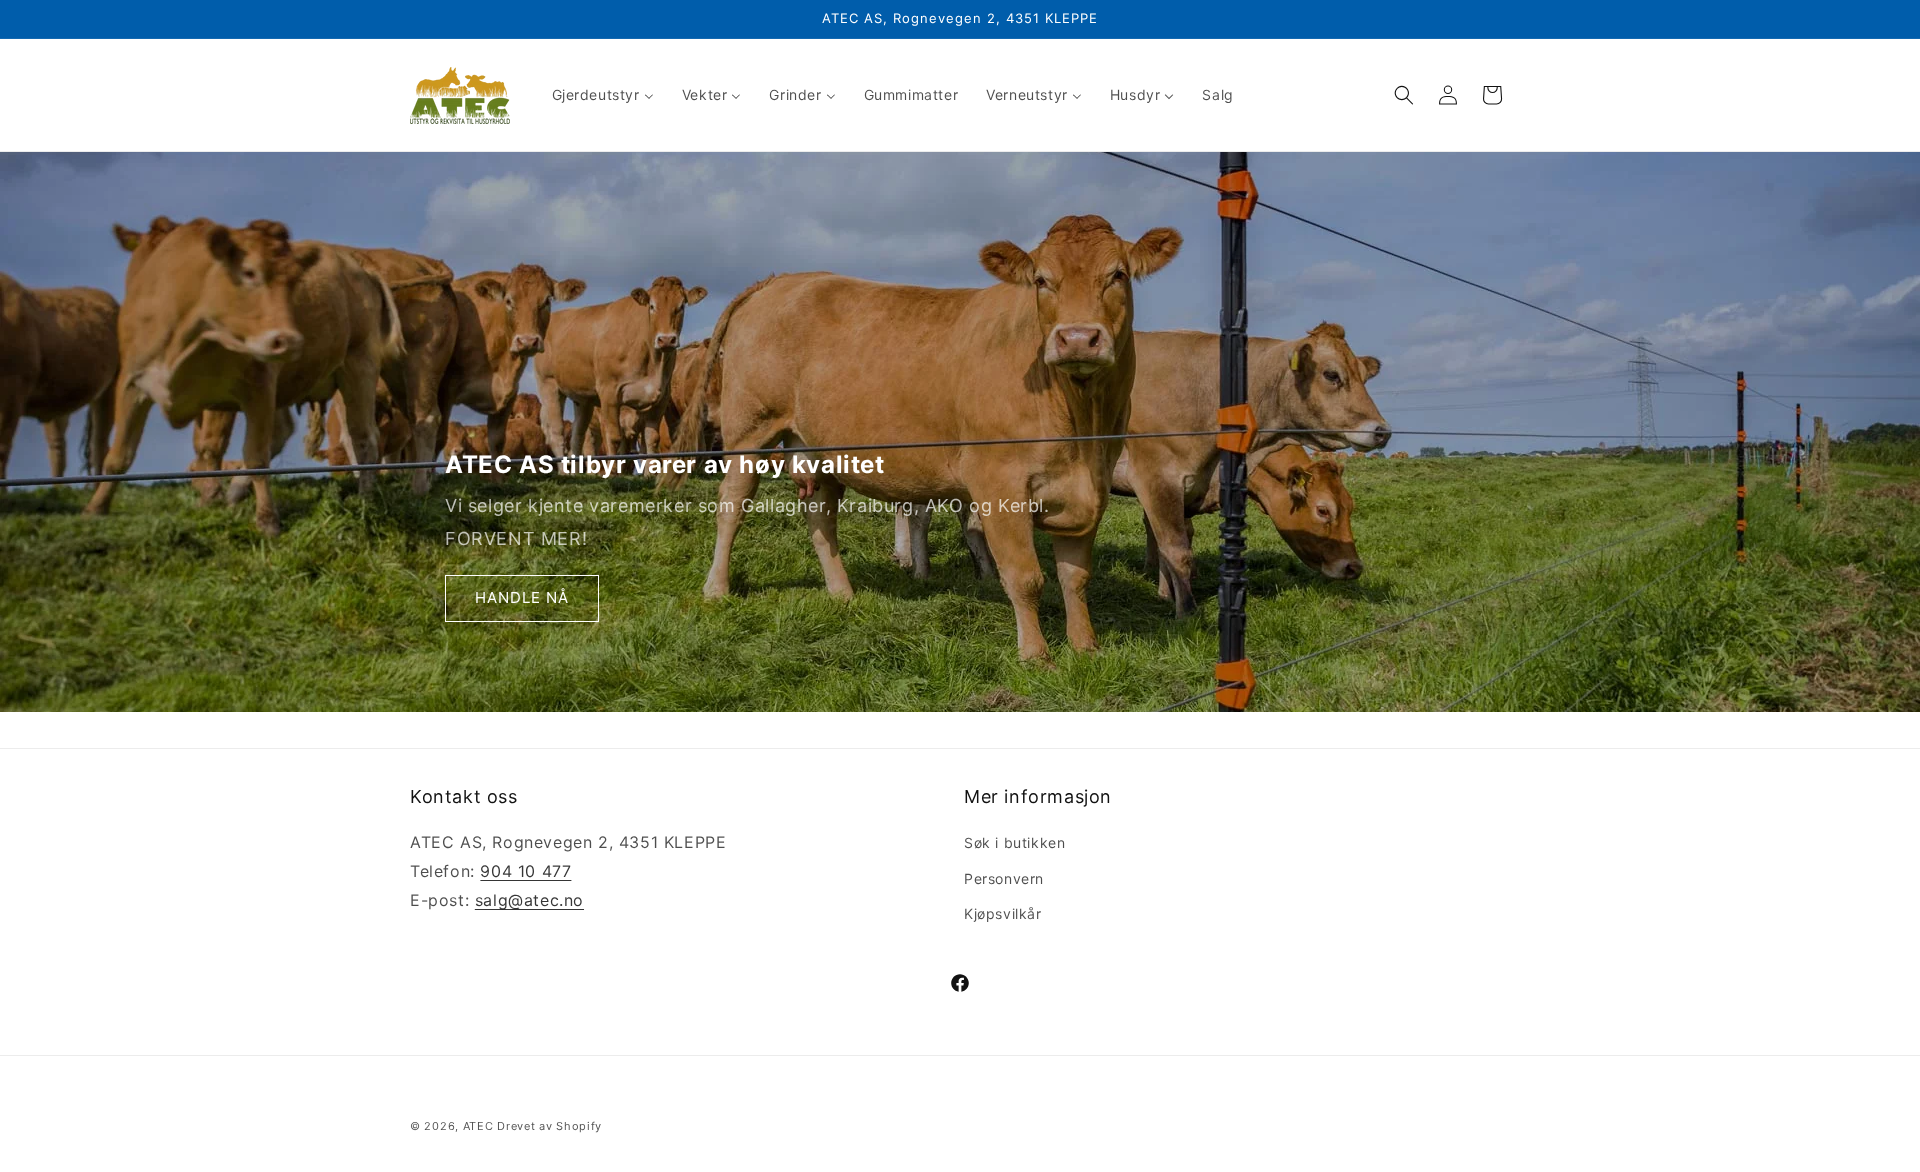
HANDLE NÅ (522, 598)
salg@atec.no (529, 900)
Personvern (1004, 878)
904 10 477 (525, 871)
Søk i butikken (1014, 842)
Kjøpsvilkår (1003, 913)
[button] (1404, 95)
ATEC (478, 1126)
